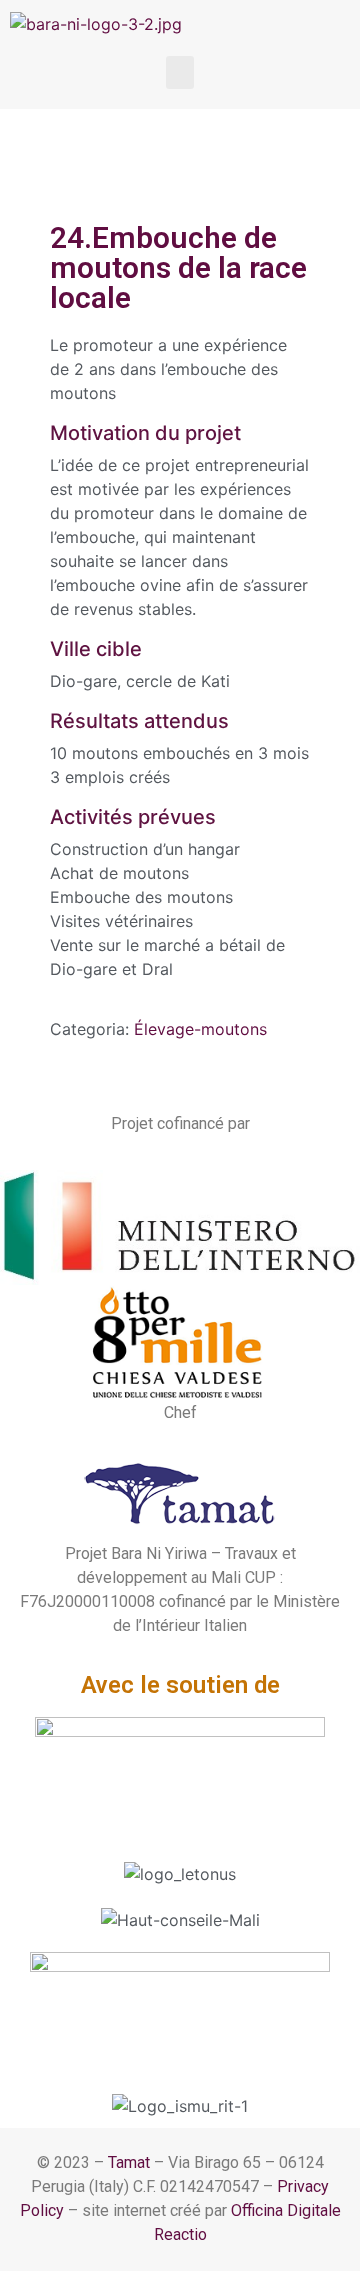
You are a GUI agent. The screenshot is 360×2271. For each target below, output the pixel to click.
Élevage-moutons (200, 1029)
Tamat (129, 2162)
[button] (180, 72)
